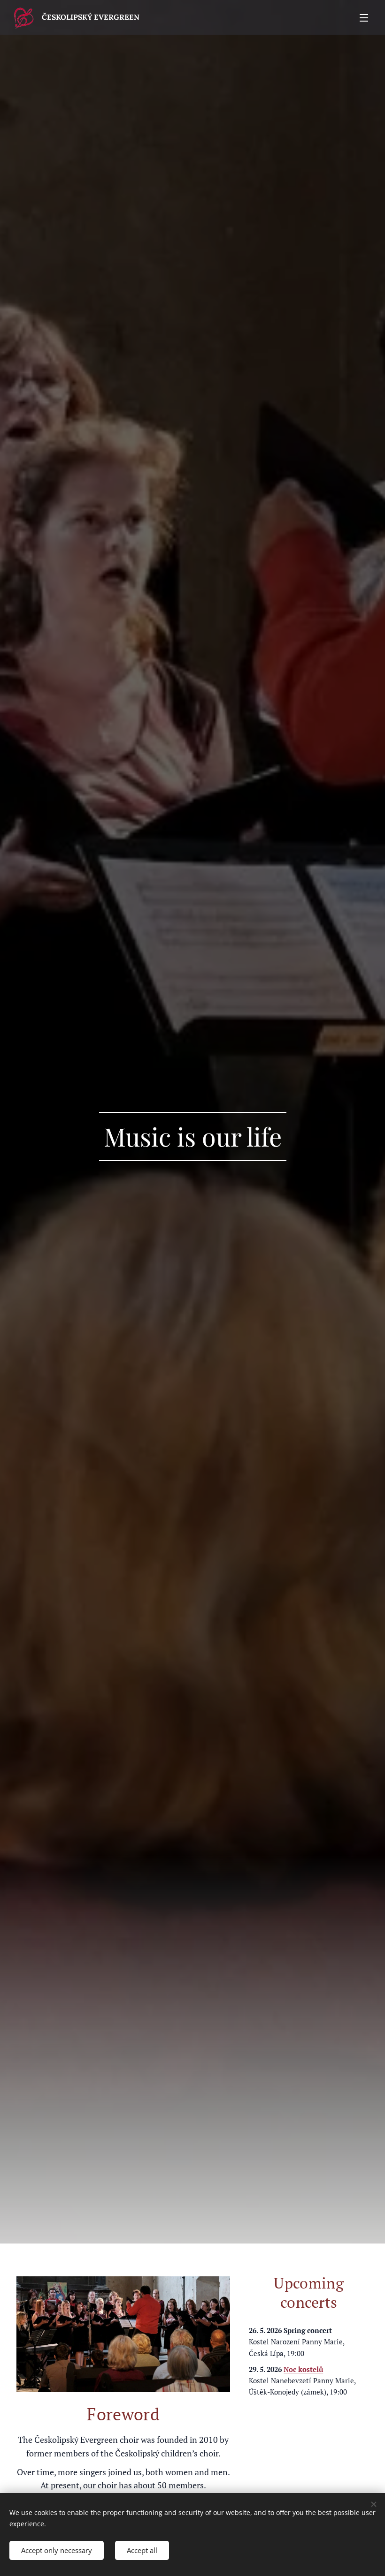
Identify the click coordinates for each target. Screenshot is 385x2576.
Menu (364, 17)
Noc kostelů (303, 2369)
